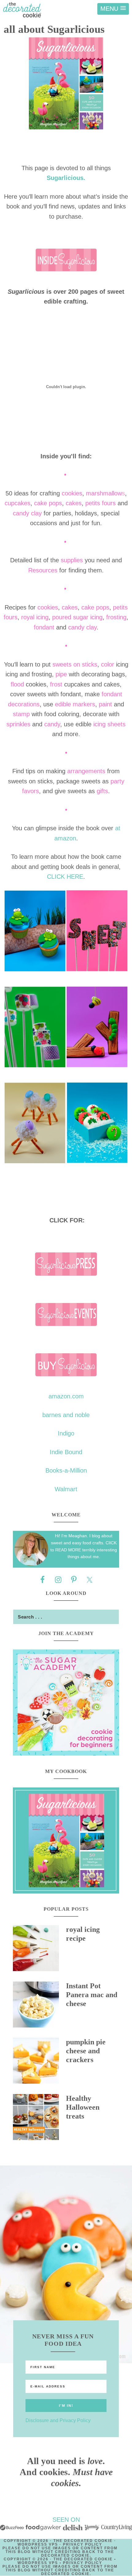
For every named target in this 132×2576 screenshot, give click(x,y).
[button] (113, 9)
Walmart (66, 1489)
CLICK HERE (65, 877)
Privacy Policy (83, 2544)
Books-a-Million (66, 1470)
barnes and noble (66, 1415)
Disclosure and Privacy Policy (58, 2420)
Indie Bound (66, 1452)
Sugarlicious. (66, 178)
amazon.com (66, 1396)
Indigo (66, 1433)
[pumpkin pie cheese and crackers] (39, 2062)
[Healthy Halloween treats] (39, 2119)
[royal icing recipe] (39, 1950)
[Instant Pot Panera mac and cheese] (39, 2006)
